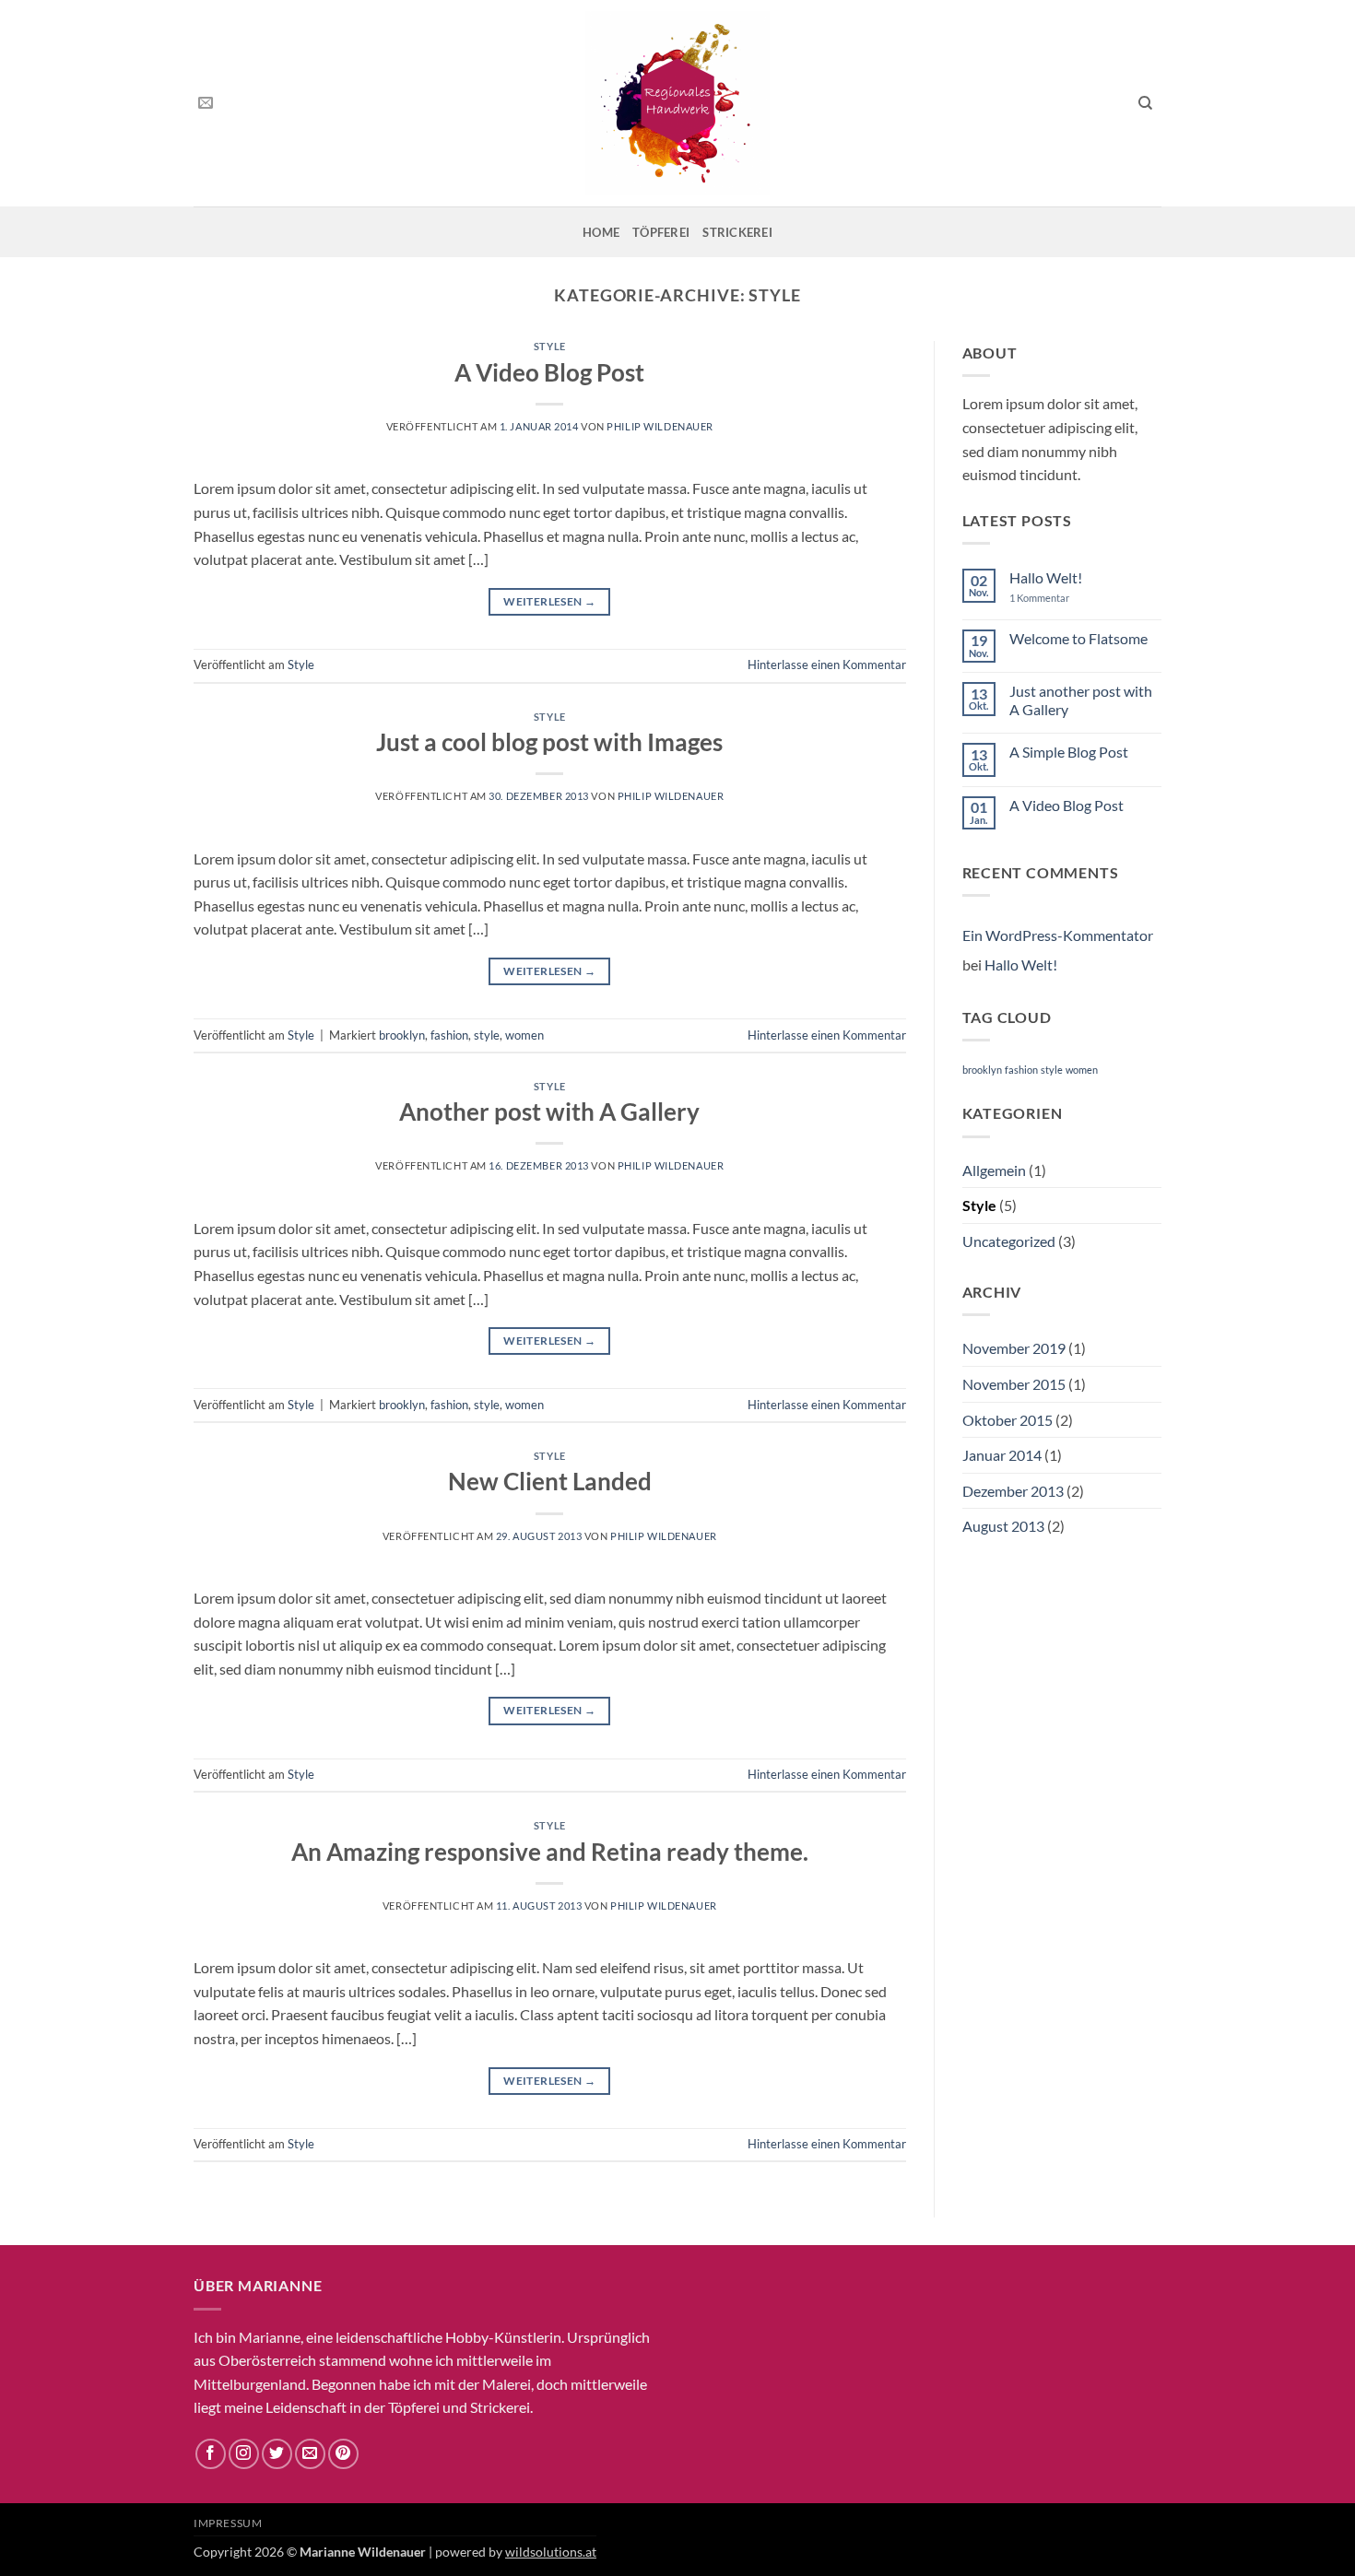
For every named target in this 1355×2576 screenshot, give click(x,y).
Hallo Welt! (1046, 577)
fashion (449, 1035)
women (524, 1035)
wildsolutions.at (551, 2552)
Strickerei (737, 232)
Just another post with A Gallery (1081, 700)
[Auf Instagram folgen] (244, 2454)
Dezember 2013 (1013, 1491)
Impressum (228, 2523)
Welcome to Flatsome (1078, 638)
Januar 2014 (1002, 1455)
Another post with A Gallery (549, 1112)
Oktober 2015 (1007, 1420)
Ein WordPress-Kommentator (1058, 935)
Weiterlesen (549, 601)
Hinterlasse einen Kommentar (827, 665)
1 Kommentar (1052, 598)
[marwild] (677, 103)
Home (601, 232)
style (487, 1035)
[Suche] (1145, 103)
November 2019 (1014, 1348)
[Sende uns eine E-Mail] (206, 103)
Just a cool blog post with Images (549, 742)
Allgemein (994, 1170)
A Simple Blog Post (1069, 752)
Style (550, 346)
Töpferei (661, 232)
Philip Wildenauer (660, 426)
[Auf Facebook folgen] (211, 2454)
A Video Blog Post (549, 372)
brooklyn (402, 1035)
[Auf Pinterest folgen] (343, 2454)
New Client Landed (550, 1481)
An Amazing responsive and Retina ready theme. (550, 1852)
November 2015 (1014, 1384)
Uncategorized (1009, 1241)
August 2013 (1003, 1526)
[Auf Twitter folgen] (277, 2454)
